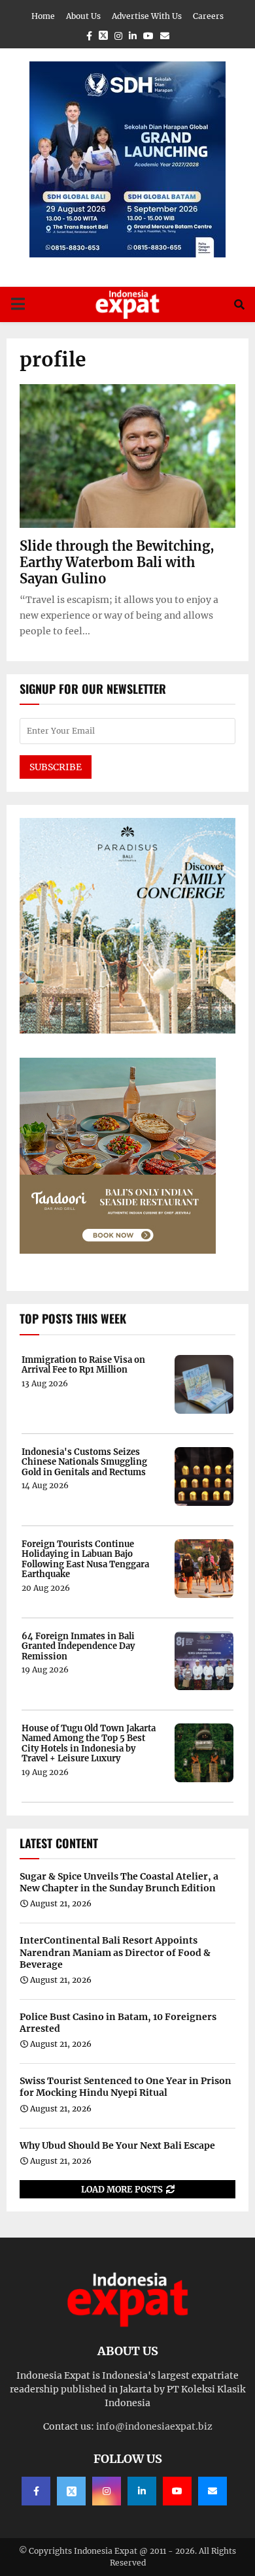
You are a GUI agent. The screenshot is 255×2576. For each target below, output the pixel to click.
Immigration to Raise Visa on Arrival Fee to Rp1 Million (83, 1365)
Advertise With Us (147, 16)
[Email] (212, 2491)
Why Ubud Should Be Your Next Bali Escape (117, 2145)
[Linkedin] (142, 2491)
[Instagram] (107, 2491)
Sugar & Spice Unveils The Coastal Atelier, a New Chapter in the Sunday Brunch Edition (119, 1882)
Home (43, 16)
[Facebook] (36, 2491)
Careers (208, 16)
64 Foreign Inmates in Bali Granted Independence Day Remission (78, 1647)
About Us (83, 16)
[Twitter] (71, 2491)
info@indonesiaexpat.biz (154, 2426)
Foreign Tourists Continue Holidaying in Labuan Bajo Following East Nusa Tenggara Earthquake (85, 1559)
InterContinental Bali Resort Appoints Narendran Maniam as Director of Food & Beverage (115, 1952)
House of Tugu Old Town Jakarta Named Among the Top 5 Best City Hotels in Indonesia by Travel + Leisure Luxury (89, 1744)
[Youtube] (177, 2491)
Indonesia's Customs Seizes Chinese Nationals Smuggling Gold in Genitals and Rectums (84, 1462)
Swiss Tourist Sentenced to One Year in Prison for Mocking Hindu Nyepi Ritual (126, 2087)
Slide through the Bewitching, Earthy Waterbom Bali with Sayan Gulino (117, 562)
